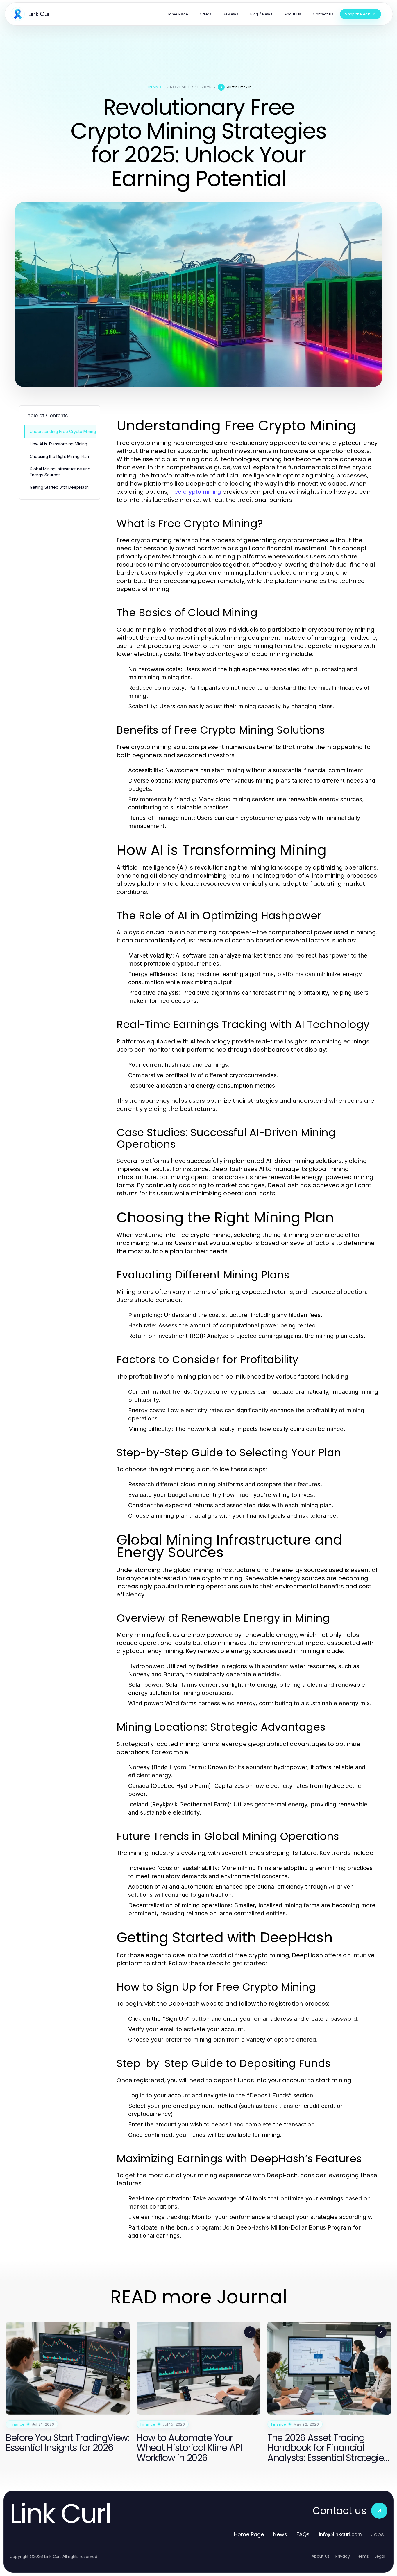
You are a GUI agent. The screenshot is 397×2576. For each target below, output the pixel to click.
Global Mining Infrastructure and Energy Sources (60, 472)
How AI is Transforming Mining (58, 444)
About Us (321, 2556)
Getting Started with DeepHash (59, 487)
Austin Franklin (239, 87)
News (280, 2534)
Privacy (343, 2556)
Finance (155, 87)
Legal (380, 2556)
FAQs (303, 2534)
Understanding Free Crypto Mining (63, 431)
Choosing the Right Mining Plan (59, 456)
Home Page (249, 2534)
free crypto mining (195, 492)
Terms (362, 2556)
